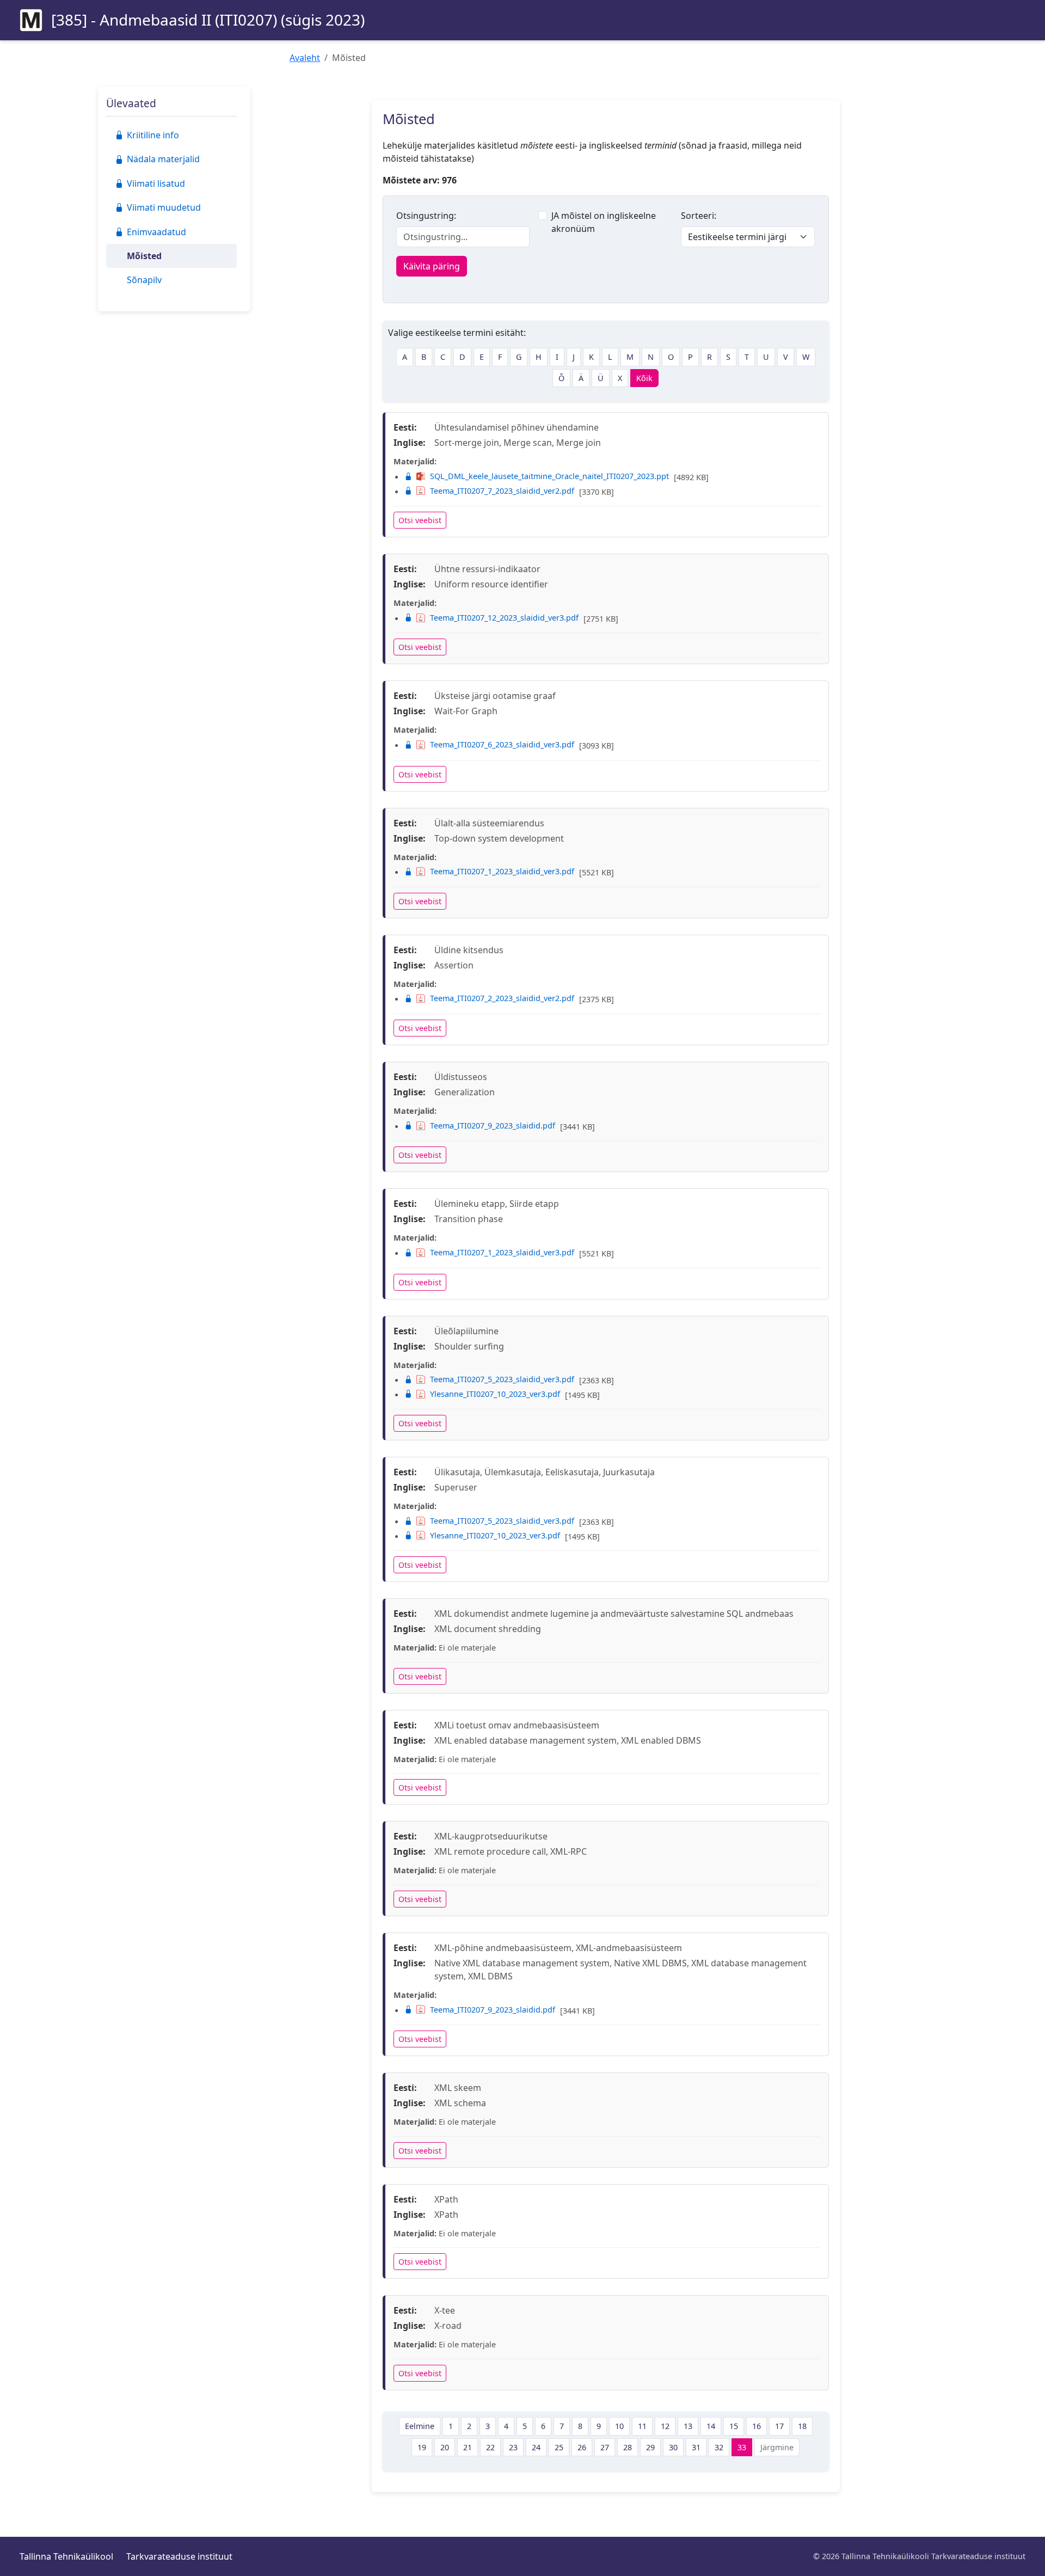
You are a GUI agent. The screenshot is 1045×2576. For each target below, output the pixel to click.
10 (619, 2426)
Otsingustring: (426, 216)
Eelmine (420, 2426)
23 (513, 2447)
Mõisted (144, 256)
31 (696, 2447)
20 (445, 2447)
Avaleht (305, 58)
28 (628, 2447)
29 (650, 2447)
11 (642, 2426)
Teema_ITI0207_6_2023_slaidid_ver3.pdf (502, 744)
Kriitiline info (153, 135)
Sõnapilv (144, 280)
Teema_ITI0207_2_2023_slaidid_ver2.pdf (502, 998)
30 (673, 2447)
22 (490, 2447)
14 (711, 2426)
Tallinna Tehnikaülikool (66, 2556)
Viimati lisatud (156, 183)
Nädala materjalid (163, 159)
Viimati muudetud (164, 207)
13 (688, 2426)
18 (802, 2426)
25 (559, 2447)
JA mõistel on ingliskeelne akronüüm (604, 222)
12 (665, 2426)
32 (719, 2447)
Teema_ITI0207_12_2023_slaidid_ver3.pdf (504, 618)
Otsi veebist (420, 520)
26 (582, 2447)
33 (742, 2447)
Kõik (644, 378)
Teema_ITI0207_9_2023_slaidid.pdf (493, 1126)
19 (422, 2447)
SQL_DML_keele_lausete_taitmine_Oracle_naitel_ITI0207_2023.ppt (549, 476)
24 (536, 2447)
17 (779, 2426)
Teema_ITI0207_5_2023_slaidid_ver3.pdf (502, 1379)
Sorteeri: (699, 216)
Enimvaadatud (156, 232)
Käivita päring (432, 266)
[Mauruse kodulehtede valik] (31, 20)
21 (468, 2447)
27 (605, 2447)
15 (734, 2426)
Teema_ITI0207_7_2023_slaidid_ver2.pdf (502, 491)
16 (757, 2426)
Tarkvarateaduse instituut (179, 2556)
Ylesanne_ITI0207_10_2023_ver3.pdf (495, 1394)
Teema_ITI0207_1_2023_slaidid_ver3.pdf (502, 871)
